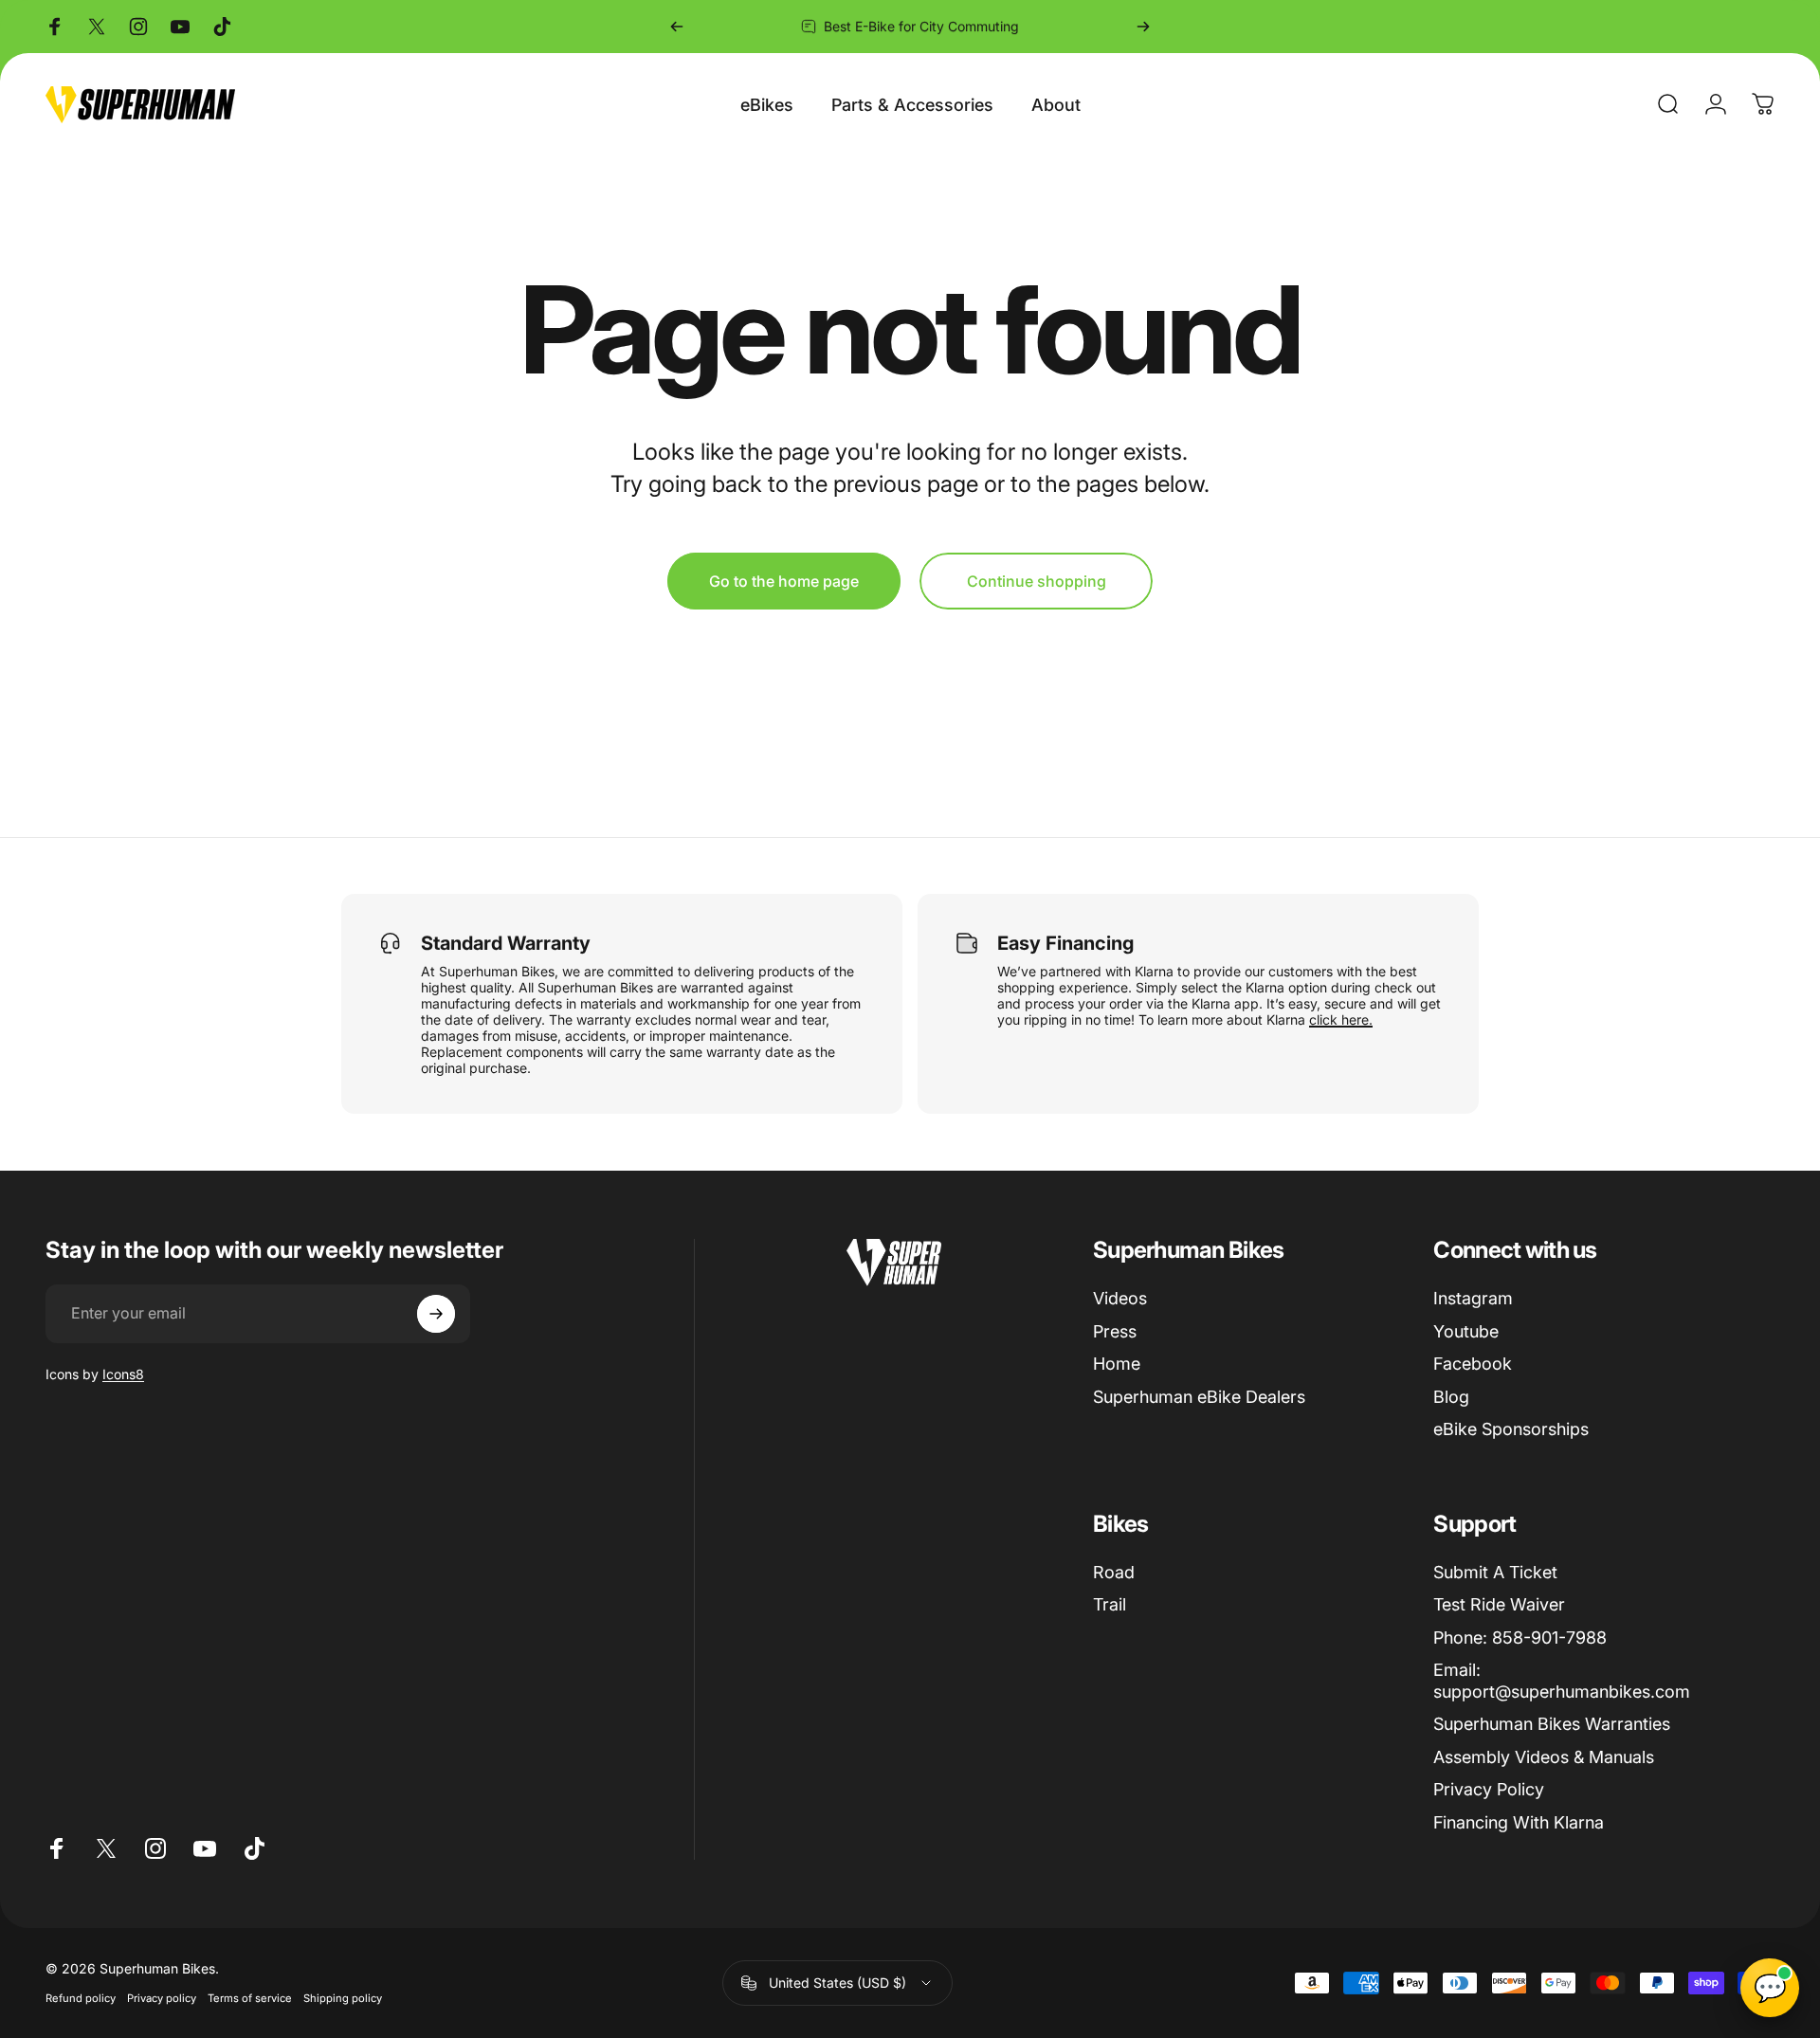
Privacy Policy (1489, 1789)
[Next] (1143, 27)
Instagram (1473, 1298)
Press (1115, 1331)
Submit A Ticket (1495, 1572)
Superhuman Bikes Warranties (1552, 1724)
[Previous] (677, 27)
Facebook (1473, 1364)
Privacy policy (162, 1998)
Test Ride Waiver (1499, 1604)
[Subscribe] (436, 1314)
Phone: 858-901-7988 (1520, 1638)
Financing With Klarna (1519, 1822)
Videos (1120, 1298)
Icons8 (123, 1374)
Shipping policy (343, 1998)
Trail (1110, 1604)
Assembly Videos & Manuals (1544, 1757)
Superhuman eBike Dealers (1199, 1397)
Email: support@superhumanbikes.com (1562, 1681)
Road (1114, 1572)
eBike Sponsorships (1511, 1429)
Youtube (1466, 1331)
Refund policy (81, 1998)
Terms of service (250, 1998)
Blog (1451, 1397)
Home (1117, 1364)
